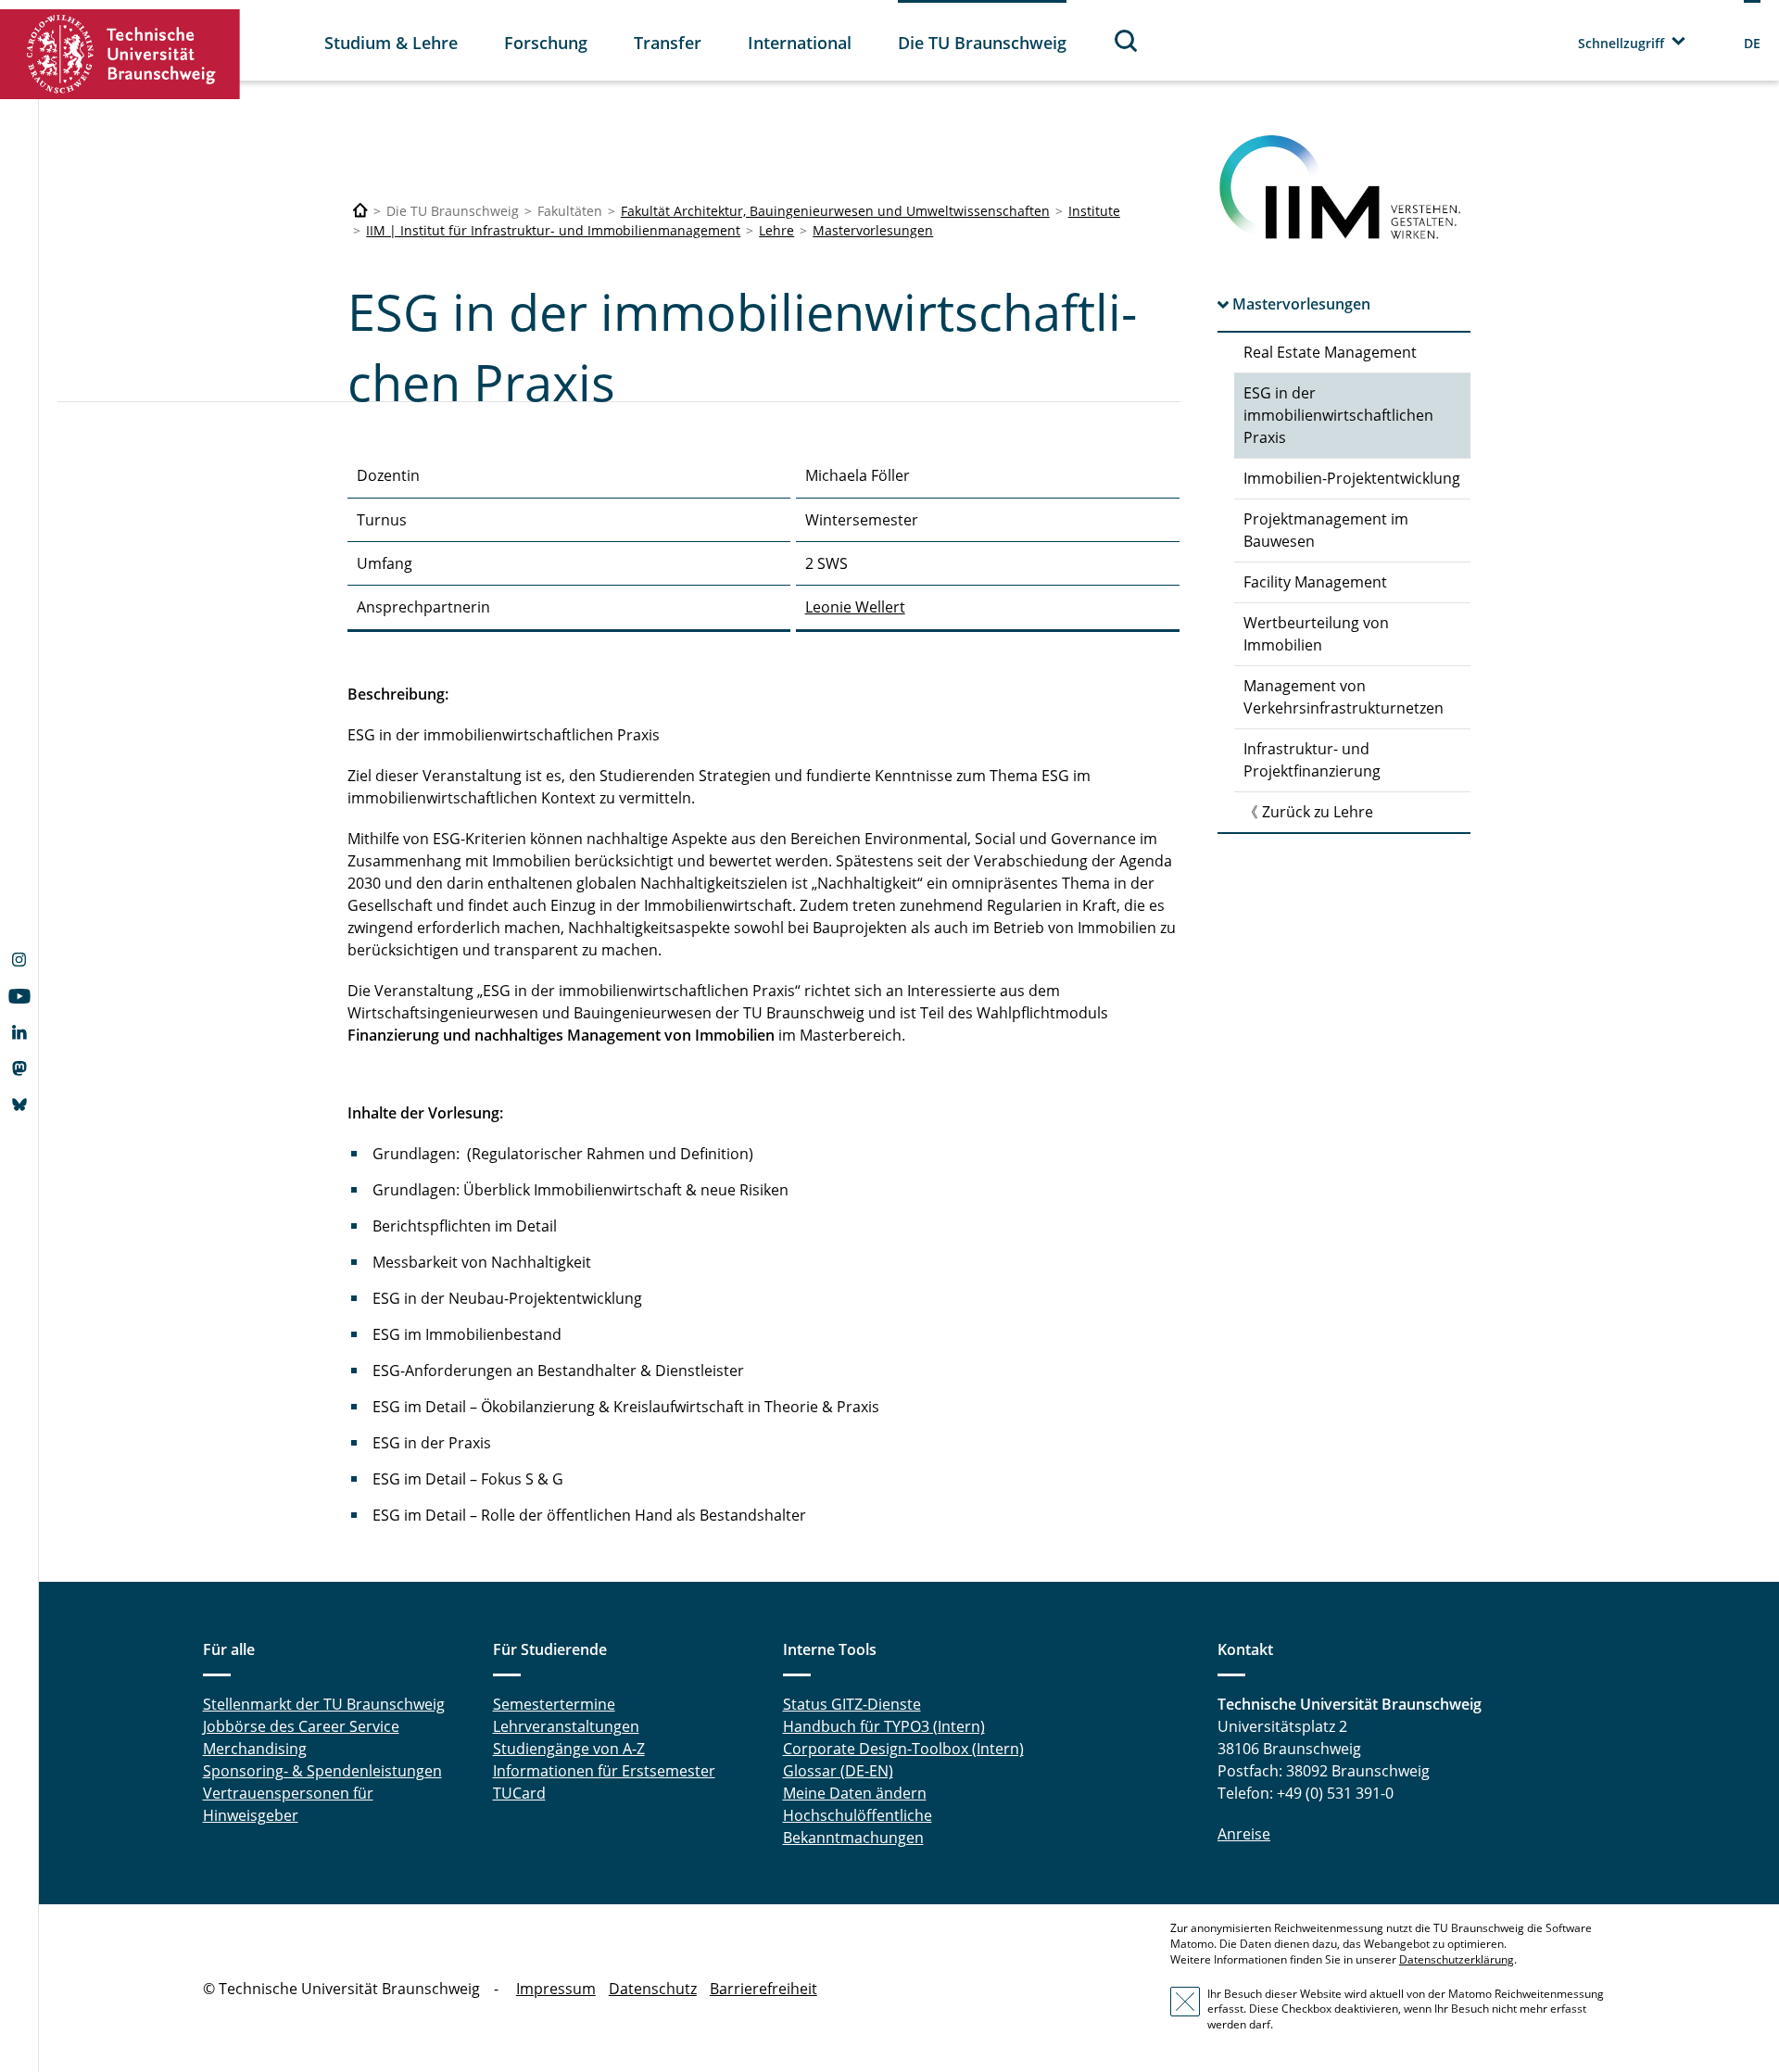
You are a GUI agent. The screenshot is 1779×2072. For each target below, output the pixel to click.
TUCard (519, 1793)
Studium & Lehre (391, 43)
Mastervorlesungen (873, 230)
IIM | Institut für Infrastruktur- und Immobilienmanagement (553, 230)
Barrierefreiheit (763, 1989)
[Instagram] (19, 962)
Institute (1094, 211)
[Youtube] (19, 998)
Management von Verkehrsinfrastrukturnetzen (1344, 697)
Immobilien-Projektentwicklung (1352, 478)
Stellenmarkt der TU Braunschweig (324, 1704)
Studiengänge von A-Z (569, 1749)
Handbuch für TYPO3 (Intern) (884, 1726)
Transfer (668, 43)
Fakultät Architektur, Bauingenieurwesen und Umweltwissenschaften (835, 211)
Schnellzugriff (1621, 43)
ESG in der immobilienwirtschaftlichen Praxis (1338, 415)
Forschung (546, 43)
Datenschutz (653, 1989)
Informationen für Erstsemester (604, 1771)
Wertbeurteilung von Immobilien (1316, 634)
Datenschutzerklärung (1457, 1959)
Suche (1127, 40)
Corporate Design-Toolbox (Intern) (903, 1749)
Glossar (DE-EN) (838, 1771)
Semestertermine (554, 1704)
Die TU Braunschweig (982, 43)
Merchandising (255, 1749)
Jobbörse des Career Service (301, 1726)
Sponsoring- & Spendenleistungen (322, 1771)
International (800, 43)
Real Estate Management (1330, 352)
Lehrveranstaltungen (566, 1726)
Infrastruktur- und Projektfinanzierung (1312, 760)
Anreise (1244, 1834)
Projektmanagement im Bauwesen (1326, 530)
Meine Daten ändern (855, 1793)
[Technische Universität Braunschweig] (120, 54)
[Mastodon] (19, 1070)
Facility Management (1315, 582)
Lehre (776, 230)
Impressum (556, 1989)
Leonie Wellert (855, 607)
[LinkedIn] (19, 1034)
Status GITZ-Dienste (852, 1704)
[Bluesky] (19, 1106)
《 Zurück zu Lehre (1308, 812)
